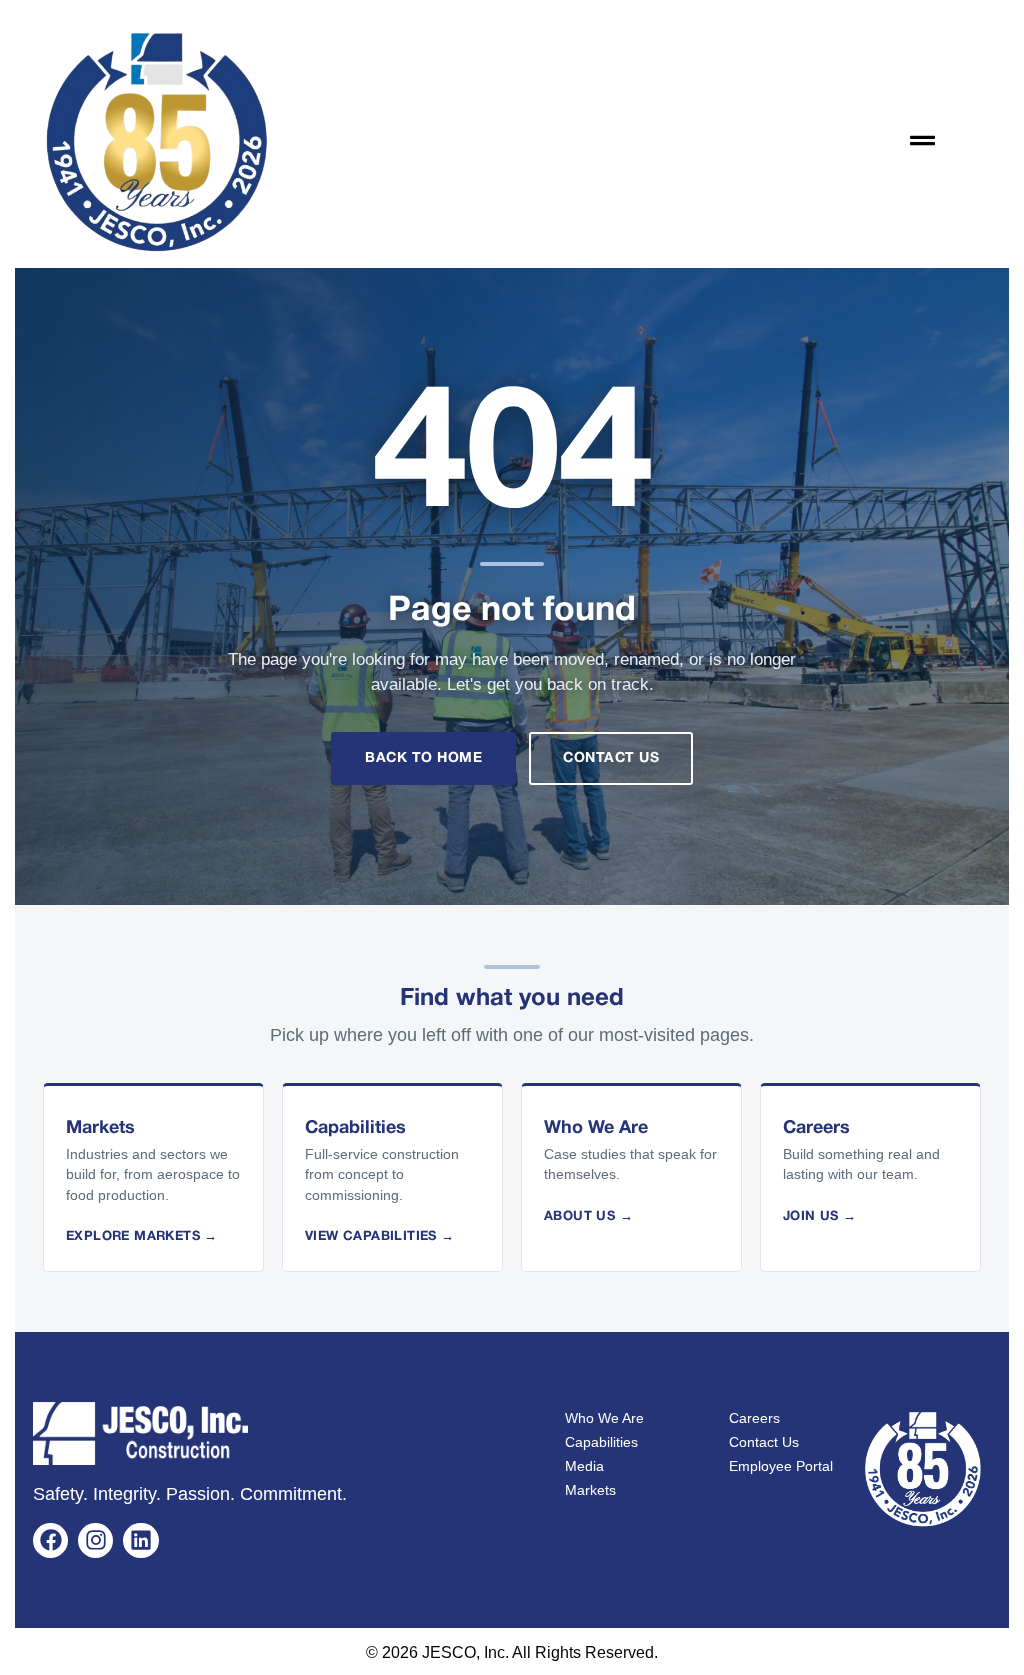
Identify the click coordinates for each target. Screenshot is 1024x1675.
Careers (754, 1418)
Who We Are (604, 1418)
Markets (590, 1490)
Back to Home (423, 758)
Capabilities (601, 1442)
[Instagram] (95, 1540)
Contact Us (611, 758)
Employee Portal (781, 1466)
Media (584, 1466)
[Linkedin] (140, 1540)
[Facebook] (50, 1540)
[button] (923, 141)
